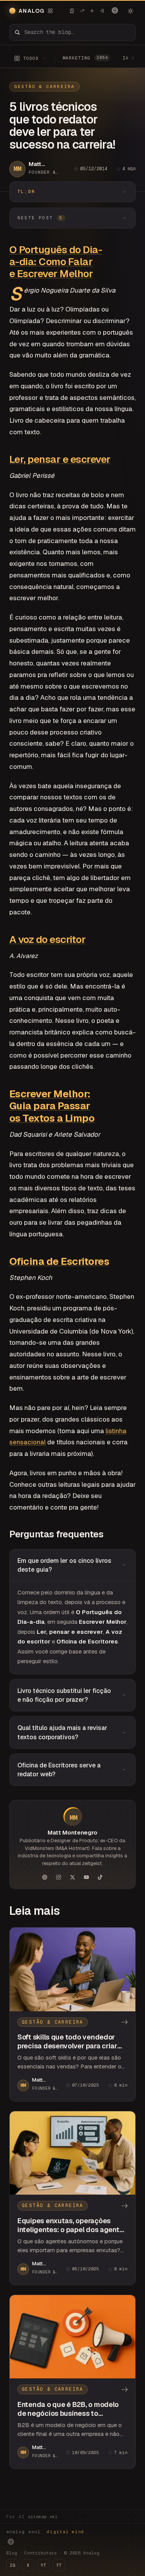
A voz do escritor (47, 939)
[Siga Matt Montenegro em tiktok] (101, 1877)
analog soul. (47, 2532)
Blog (12, 2553)
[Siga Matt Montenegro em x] (73, 1877)
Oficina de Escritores (59, 1261)
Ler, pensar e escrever (60, 459)
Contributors (41, 2553)
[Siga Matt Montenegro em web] (45, 1877)
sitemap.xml (43, 2517)
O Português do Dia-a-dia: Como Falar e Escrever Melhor (56, 262)
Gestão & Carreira (44, 86)
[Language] (115, 10)
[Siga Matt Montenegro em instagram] (59, 1877)
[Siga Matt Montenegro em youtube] (87, 1877)
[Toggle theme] (130, 11)
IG (12, 2565)
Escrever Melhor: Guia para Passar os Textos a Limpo (52, 1106)
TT (59, 2565)
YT (43, 2565)
